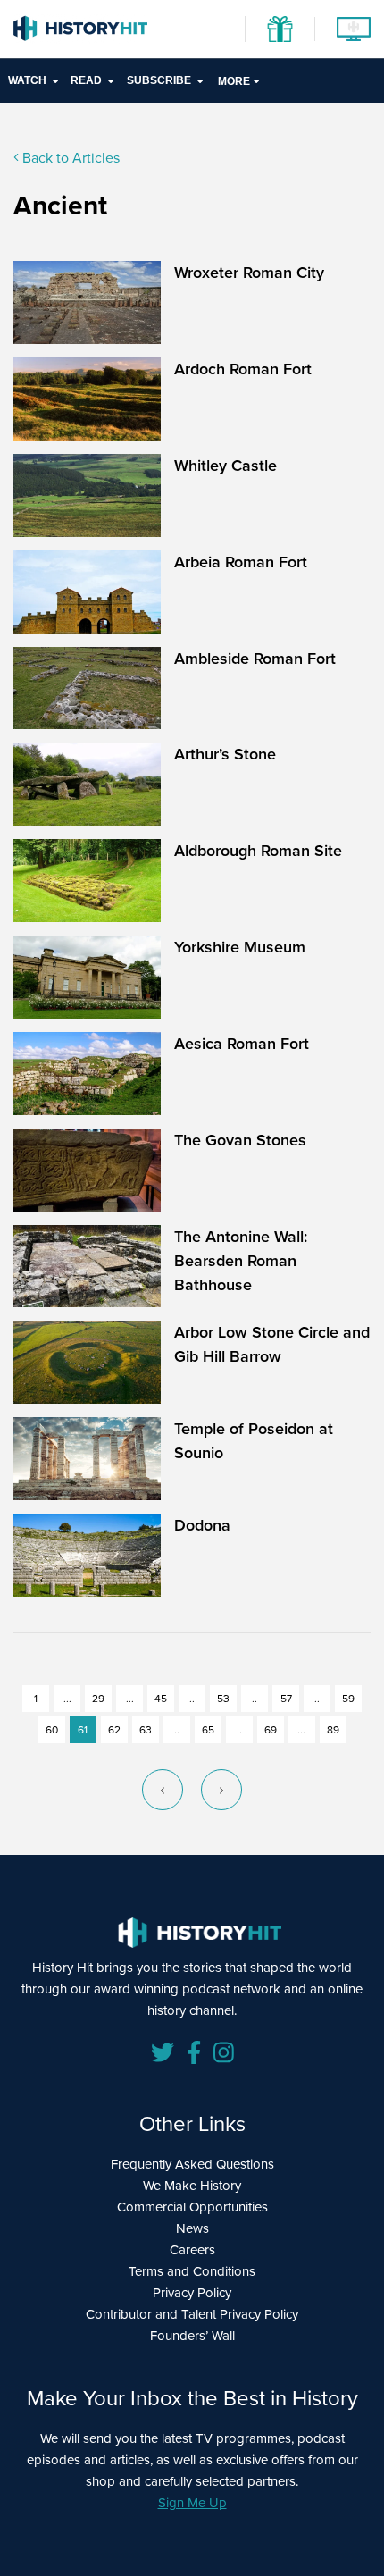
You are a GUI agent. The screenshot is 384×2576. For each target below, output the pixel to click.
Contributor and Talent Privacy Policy (192, 2314)
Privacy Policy (192, 2293)
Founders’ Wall (192, 2336)
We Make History (192, 2186)
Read (86, 80)
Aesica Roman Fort (242, 1044)
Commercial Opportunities (192, 2207)
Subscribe (159, 80)
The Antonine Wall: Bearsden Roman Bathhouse (241, 1261)
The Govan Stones (240, 1140)
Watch (27, 80)
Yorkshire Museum (240, 947)
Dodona (202, 1525)
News (192, 2228)
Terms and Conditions (192, 2271)
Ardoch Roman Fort (243, 369)
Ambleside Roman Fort (255, 659)
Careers (192, 2250)
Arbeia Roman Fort (241, 562)
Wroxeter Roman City (249, 273)
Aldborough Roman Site (258, 851)
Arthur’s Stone (225, 754)
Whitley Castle (225, 466)
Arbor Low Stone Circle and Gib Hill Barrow (272, 1344)
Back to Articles (69, 158)
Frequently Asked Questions (192, 2164)
